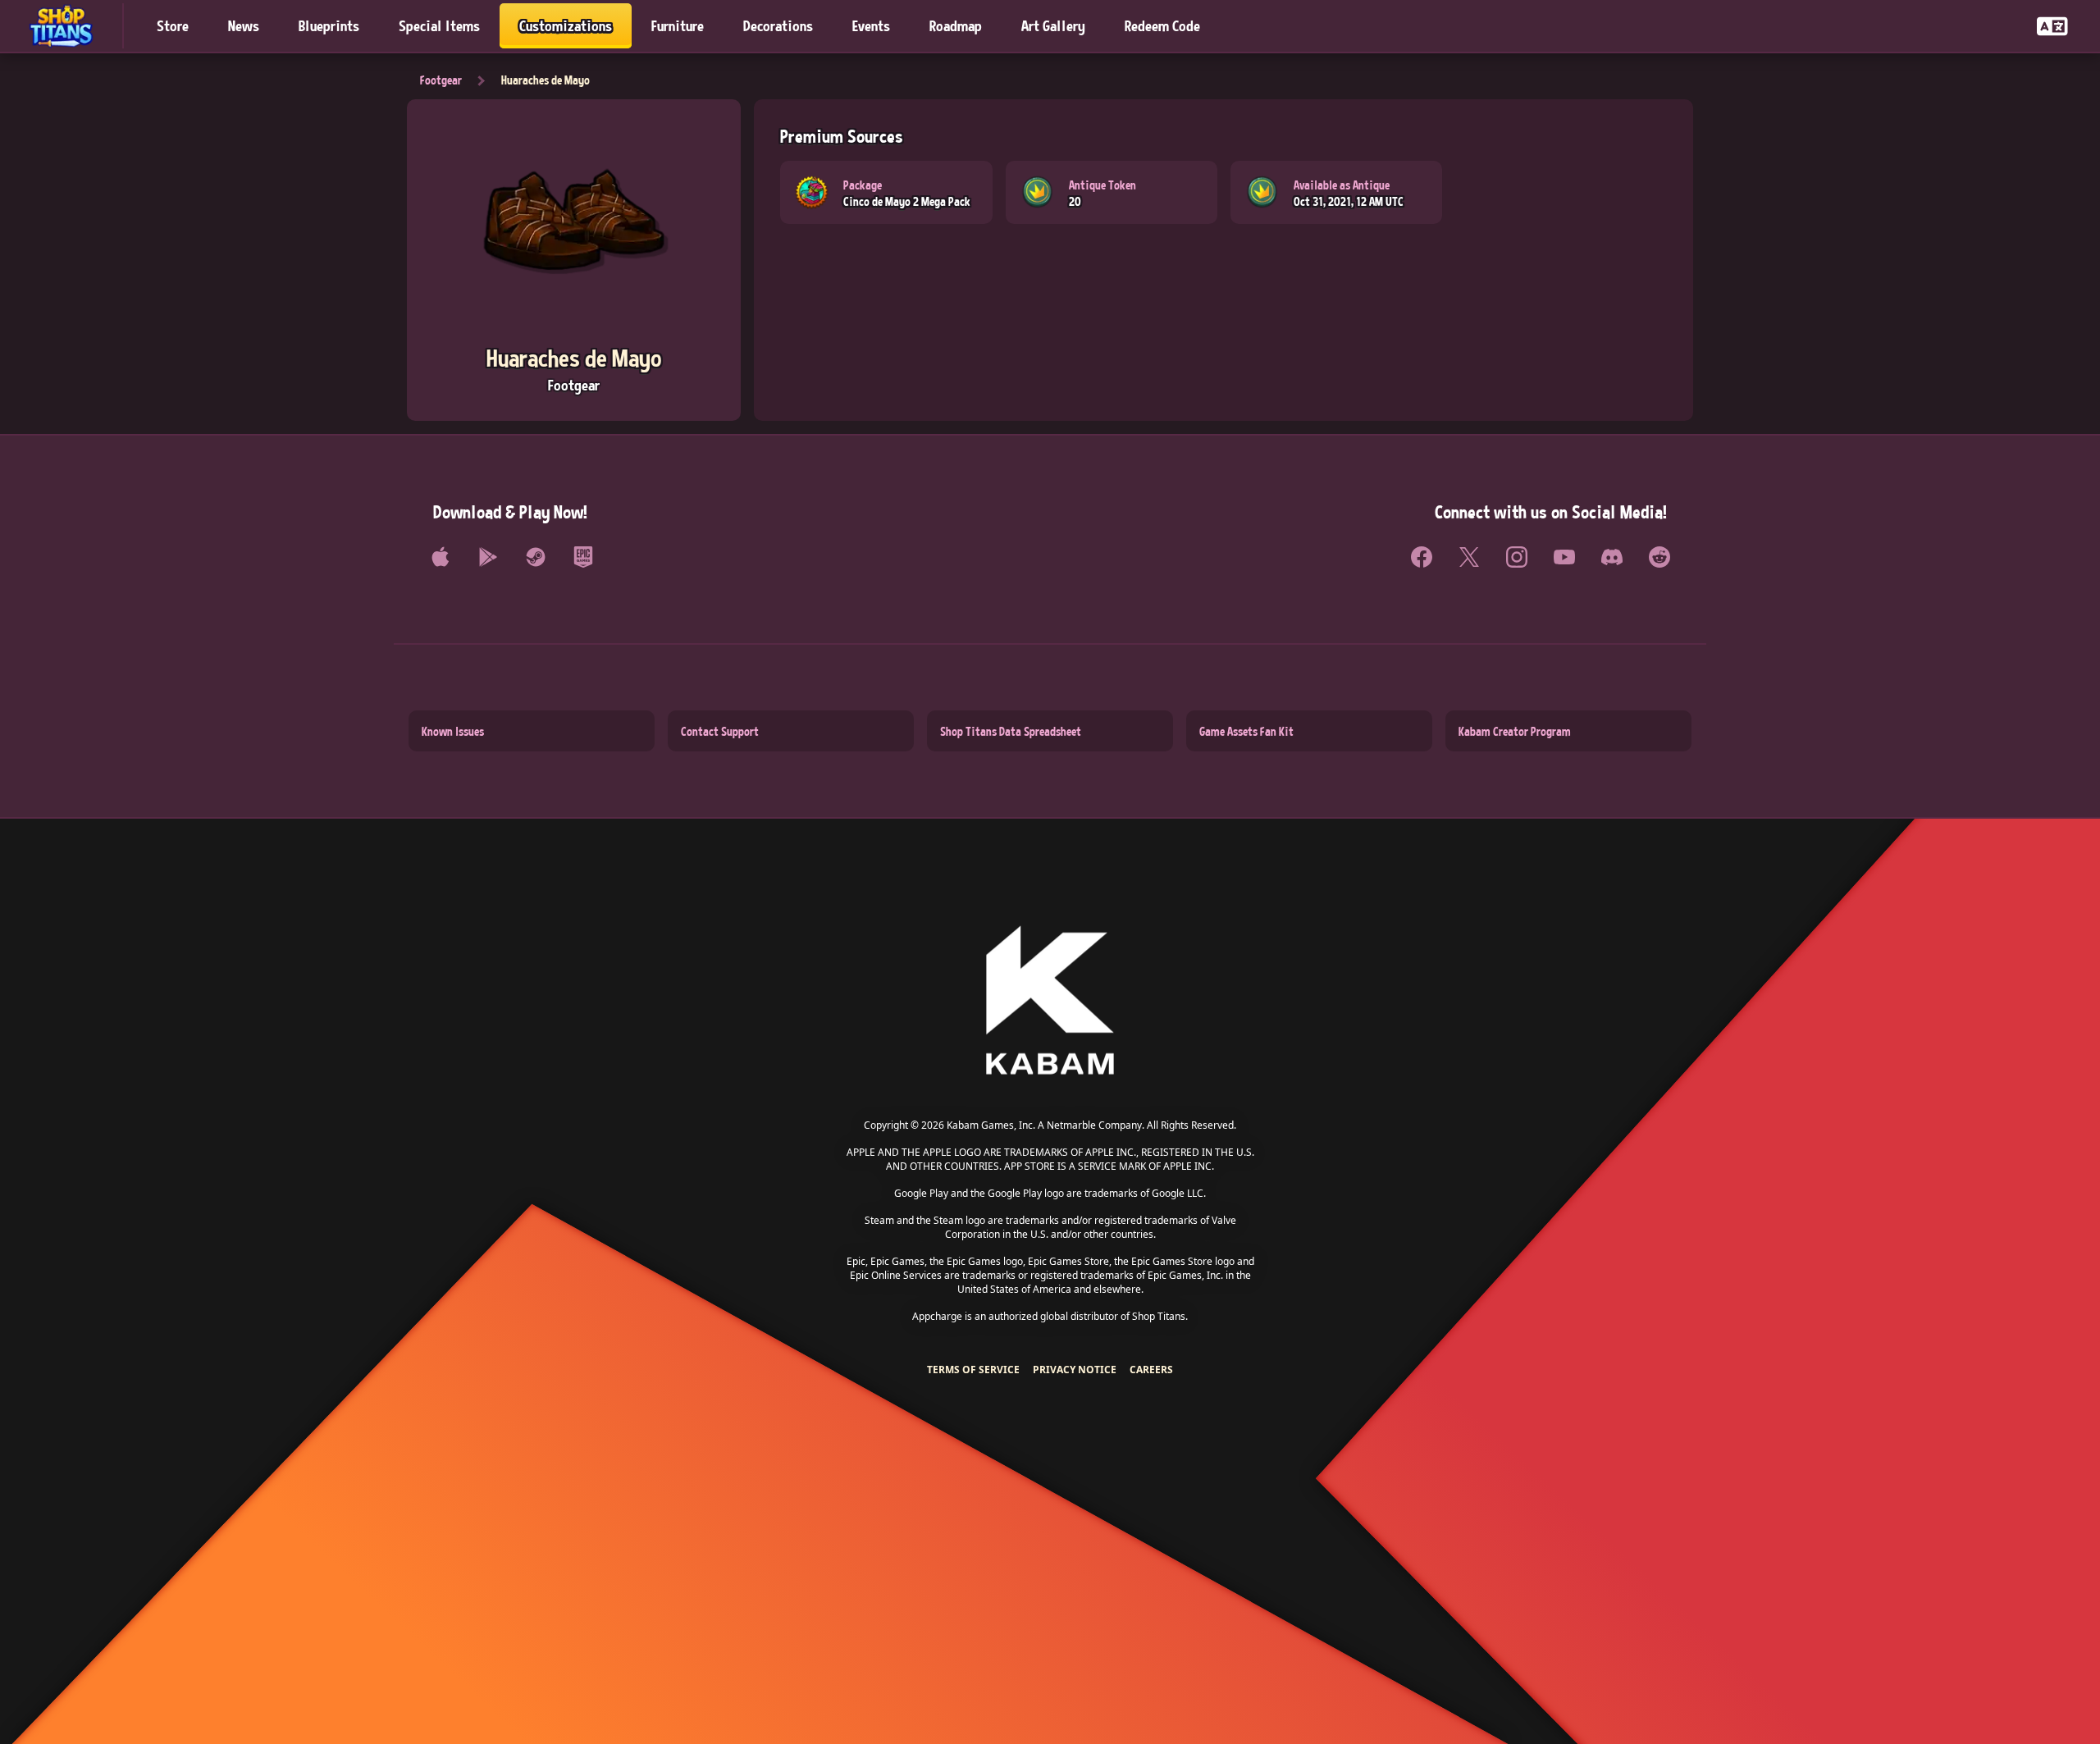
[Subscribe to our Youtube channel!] (1564, 557)
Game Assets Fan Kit (1246, 731)
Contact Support (720, 731)
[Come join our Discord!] (1612, 557)
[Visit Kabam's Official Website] (1050, 1001)
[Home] (68, 26)
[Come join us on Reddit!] (1659, 557)
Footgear (441, 80)
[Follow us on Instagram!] (1517, 557)
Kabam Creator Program (1515, 731)
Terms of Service (973, 1370)
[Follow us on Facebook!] (1422, 557)
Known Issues (453, 731)
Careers (1151, 1370)
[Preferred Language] (2052, 26)
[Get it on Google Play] (488, 557)
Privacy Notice (1075, 1370)
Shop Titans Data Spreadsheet (1011, 731)
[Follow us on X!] (1469, 557)
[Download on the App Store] (441, 557)
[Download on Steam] (536, 557)
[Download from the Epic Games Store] (583, 557)
